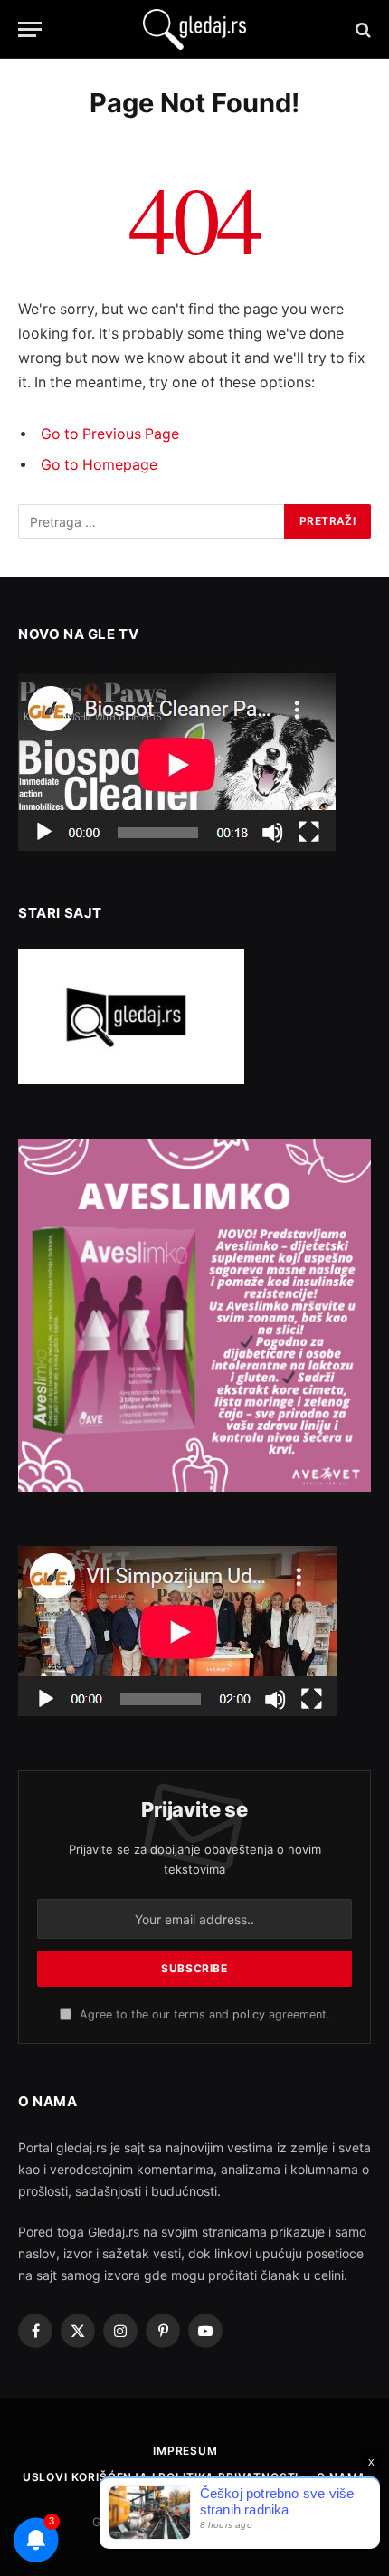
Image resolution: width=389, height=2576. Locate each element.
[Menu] (30, 29)
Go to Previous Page (110, 434)
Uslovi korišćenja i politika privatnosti (161, 2477)
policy (249, 2014)
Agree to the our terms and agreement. (203, 2014)
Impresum (185, 2451)
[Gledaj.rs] (194, 29)
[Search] (361, 29)
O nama (342, 2477)
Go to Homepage (99, 465)
